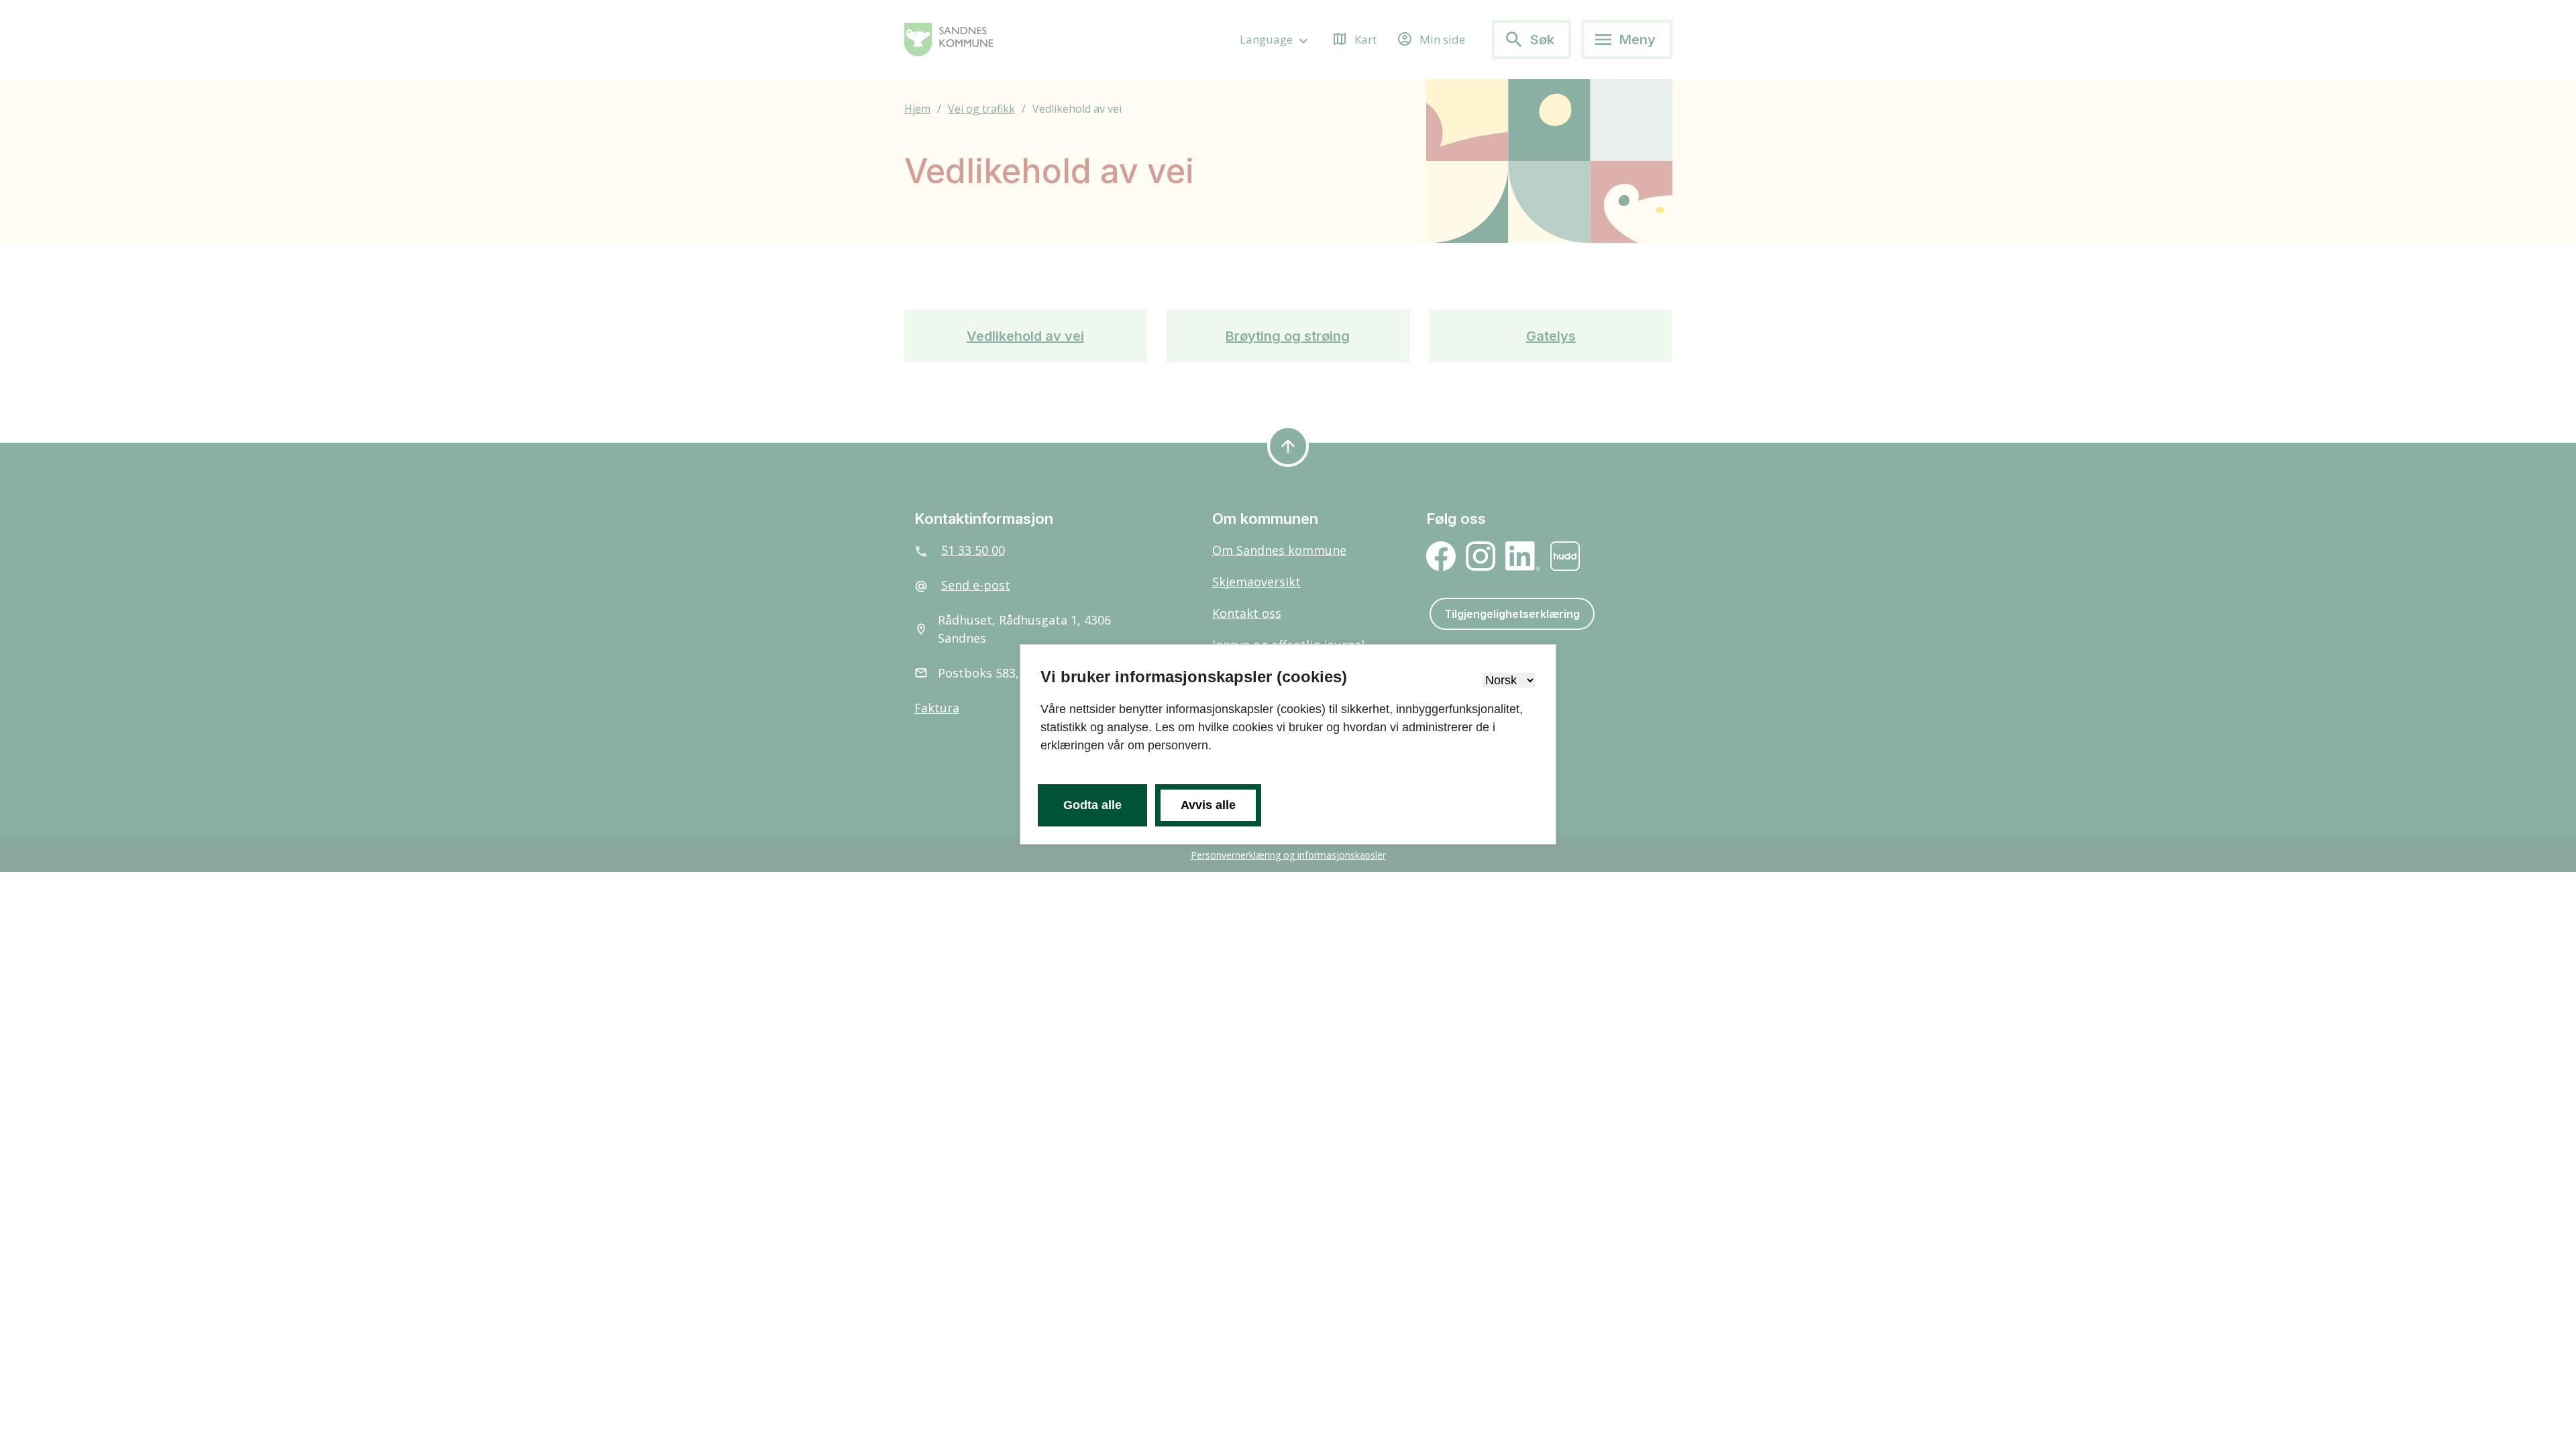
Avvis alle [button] (1208, 805)
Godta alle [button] (1092, 805)
